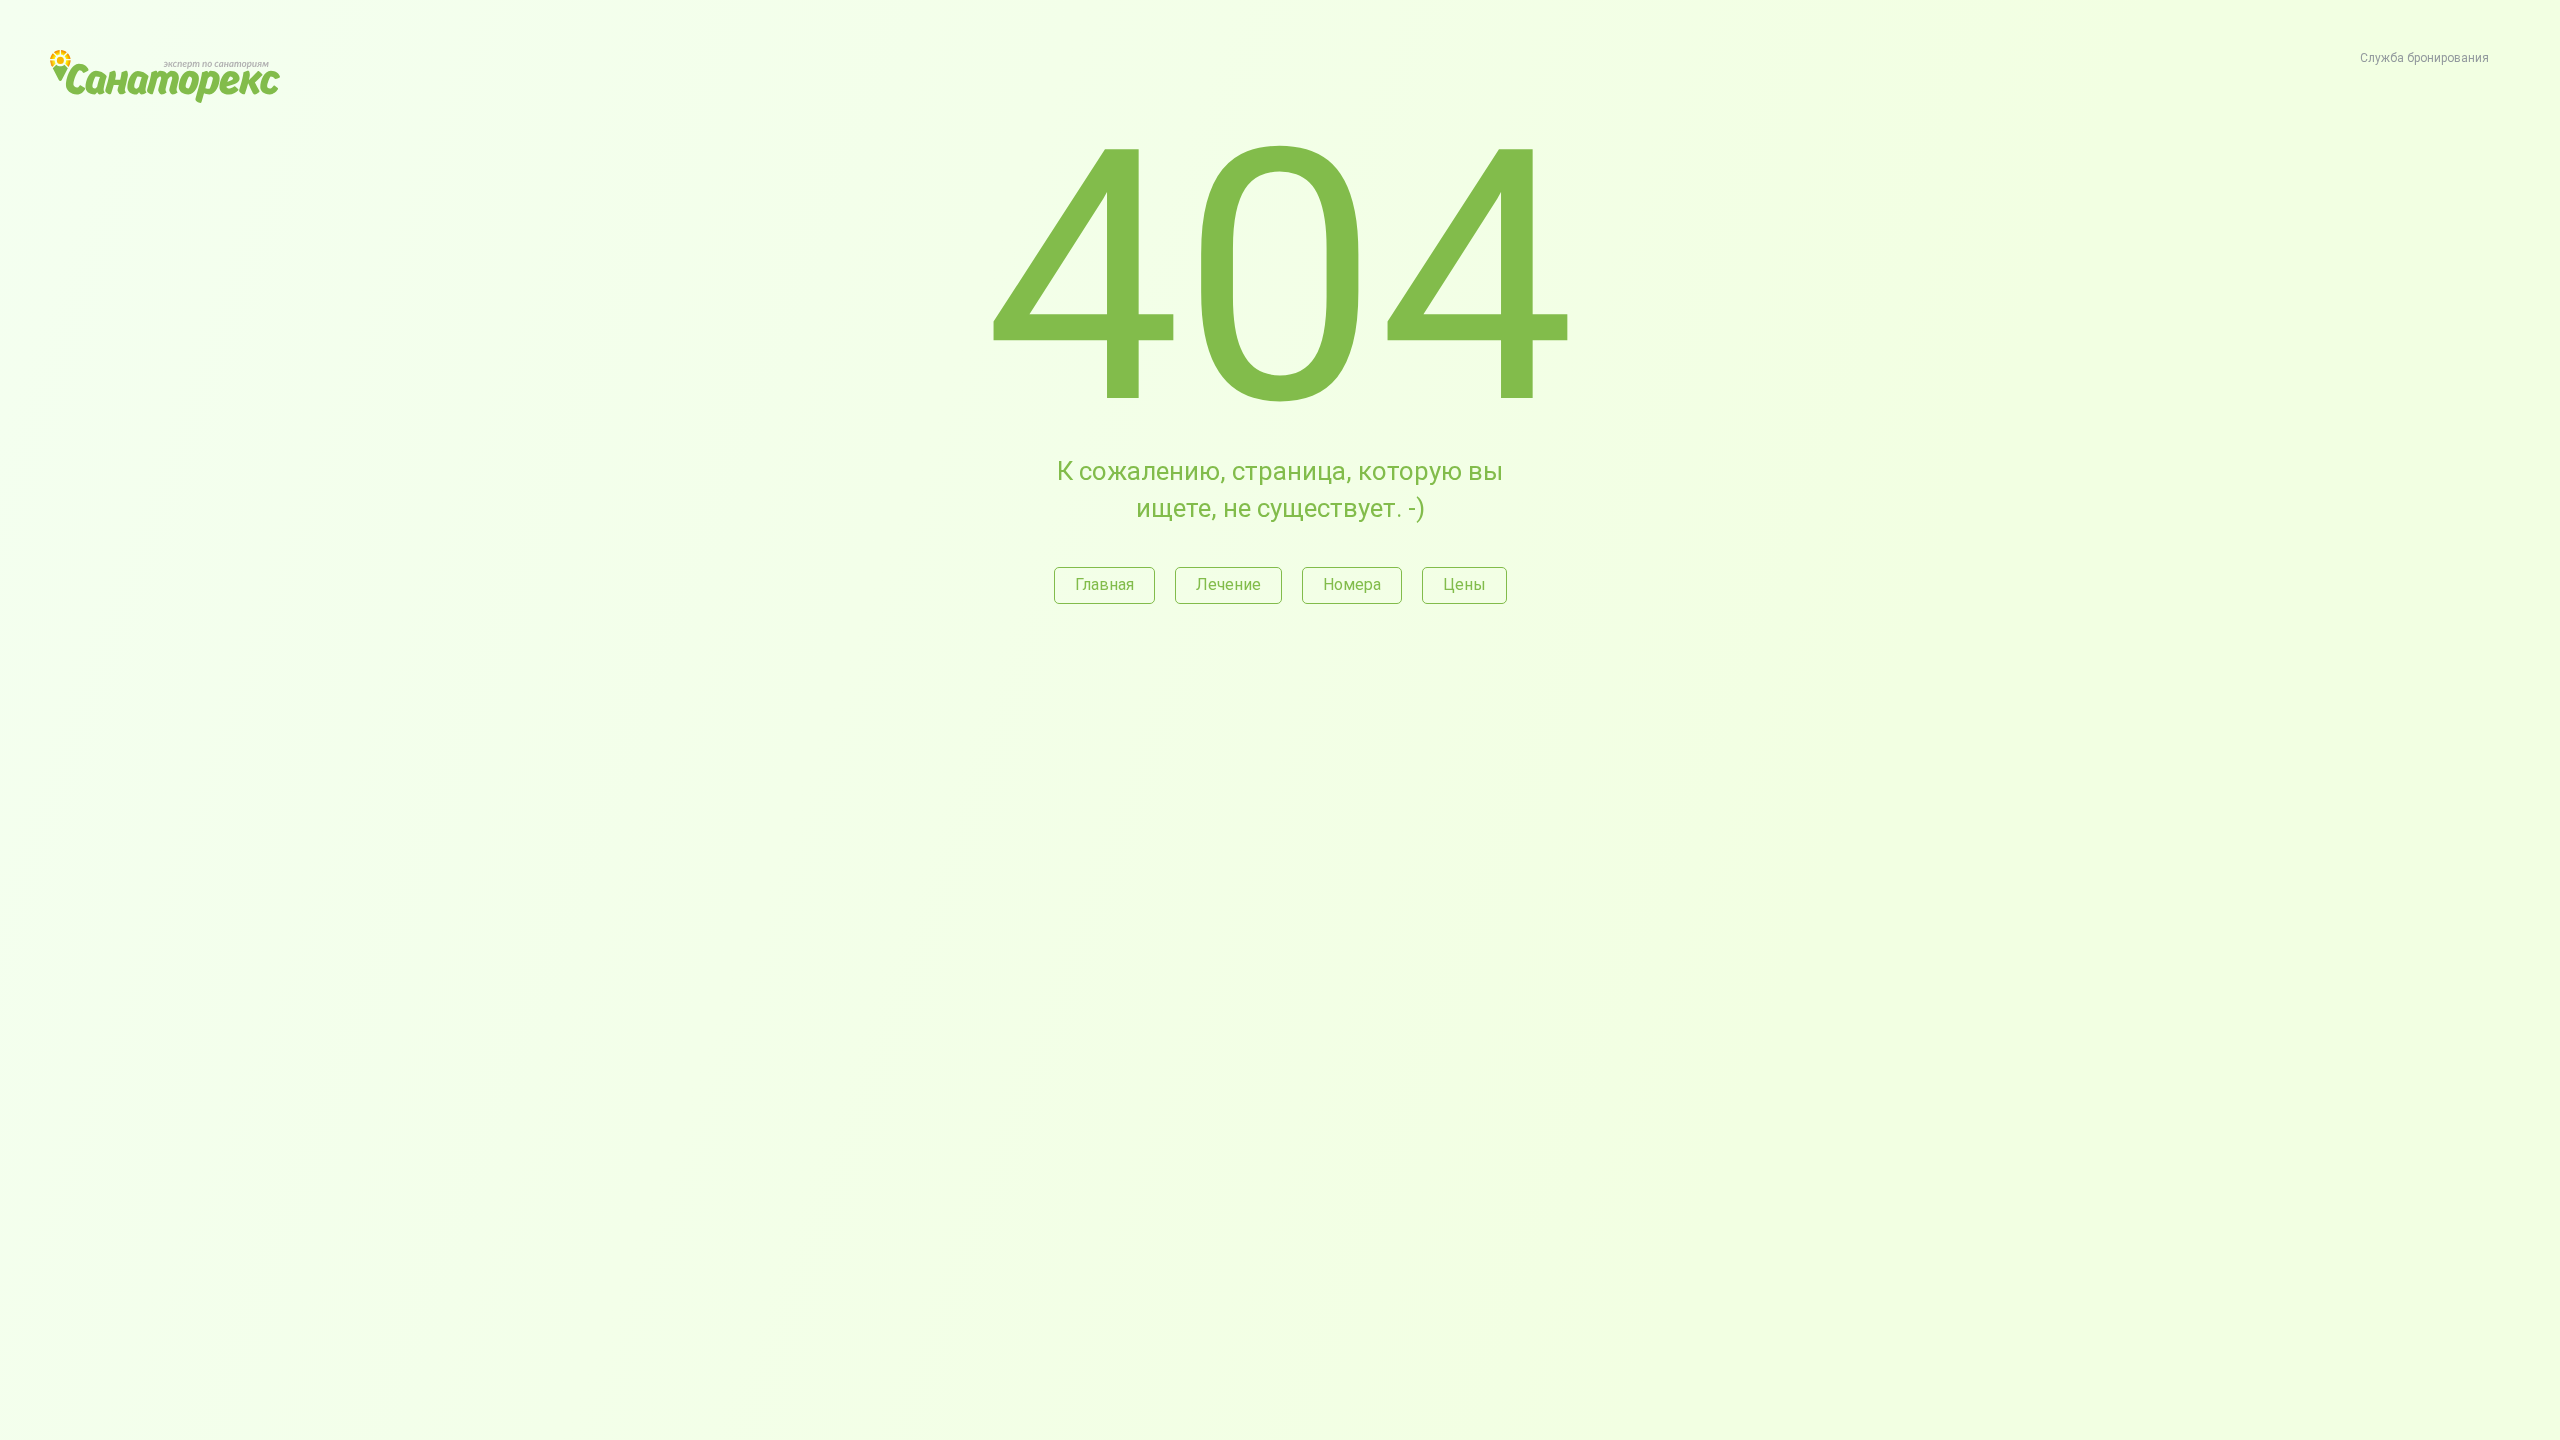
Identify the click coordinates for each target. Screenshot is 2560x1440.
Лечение (1228, 584)
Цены (1464, 584)
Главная (1104, 584)
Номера (1352, 584)
